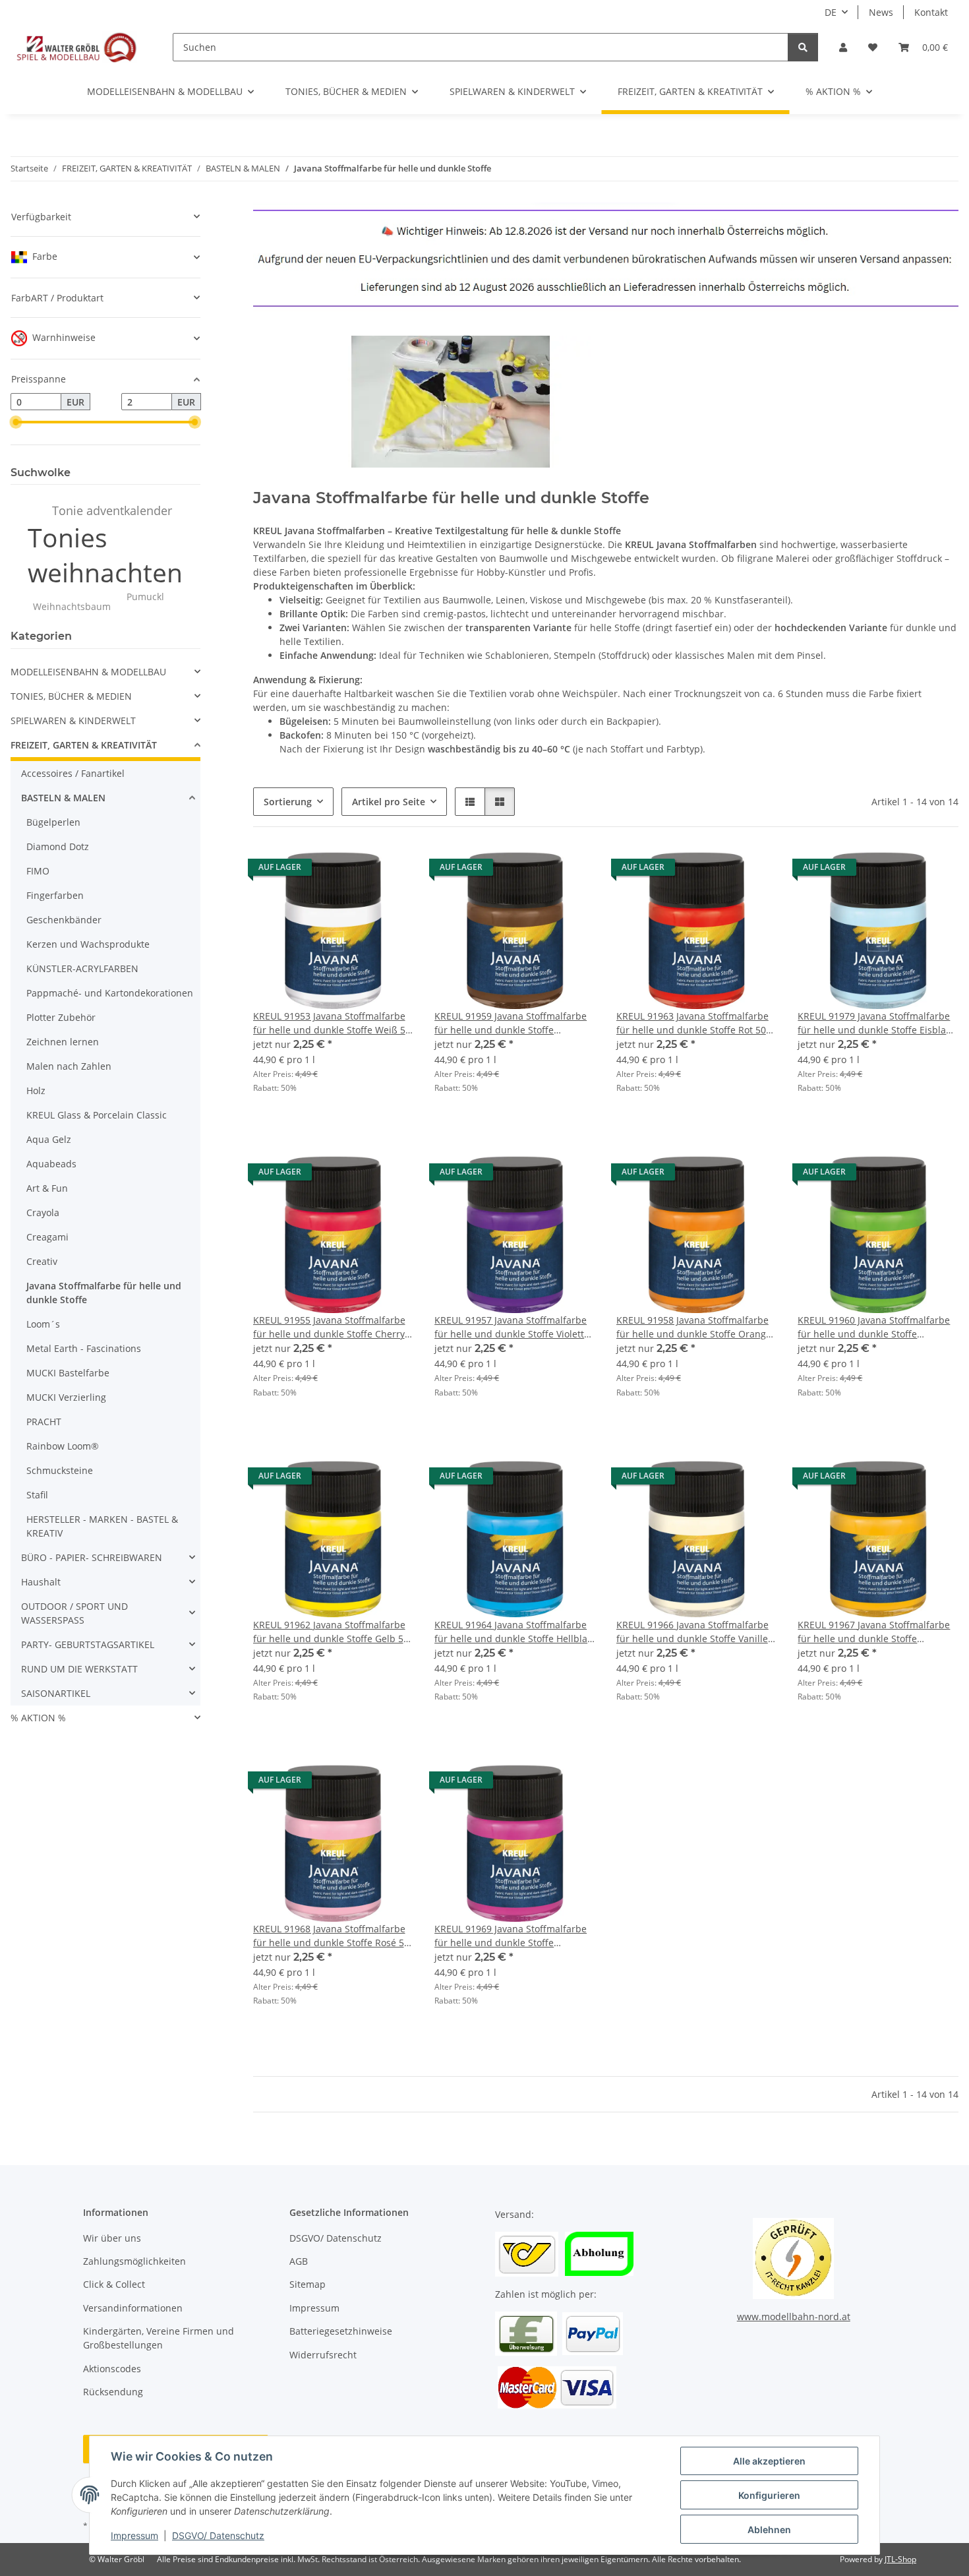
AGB (299, 2261)
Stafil (37, 1495)
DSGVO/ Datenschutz (218, 2535)
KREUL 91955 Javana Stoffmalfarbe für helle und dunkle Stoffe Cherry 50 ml (329, 1327)
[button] (843, 47)
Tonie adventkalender (112, 510)
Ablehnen (769, 2530)
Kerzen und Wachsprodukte (88, 944)
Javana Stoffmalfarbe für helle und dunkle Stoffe (104, 1293)
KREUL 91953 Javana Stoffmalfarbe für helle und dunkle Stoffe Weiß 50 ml (332, 1023)
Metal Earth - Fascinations (84, 1348)
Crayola (43, 1212)
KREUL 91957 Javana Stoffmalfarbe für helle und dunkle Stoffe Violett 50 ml (511, 1327)
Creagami (47, 1237)
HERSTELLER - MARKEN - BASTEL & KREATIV (102, 1526)
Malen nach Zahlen (69, 1066)
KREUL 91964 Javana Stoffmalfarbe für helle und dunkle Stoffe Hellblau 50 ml (514, 1632)
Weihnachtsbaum (72, 606)
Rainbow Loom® (63, 1446)
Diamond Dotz (58, 846)
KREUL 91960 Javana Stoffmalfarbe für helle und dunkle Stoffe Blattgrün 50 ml (874, 1327)
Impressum (134, 2535)
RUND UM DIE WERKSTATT (79, 1669)
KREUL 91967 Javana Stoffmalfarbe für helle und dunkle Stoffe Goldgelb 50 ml (874, 1632)
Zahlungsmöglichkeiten (134, 2261)
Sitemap (308, 2284)
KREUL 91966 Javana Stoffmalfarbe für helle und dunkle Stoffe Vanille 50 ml (692, 1632)
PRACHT (44, 1422)
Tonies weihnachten (105, 555)
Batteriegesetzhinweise (341, 2331)
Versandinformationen (133, 2308)
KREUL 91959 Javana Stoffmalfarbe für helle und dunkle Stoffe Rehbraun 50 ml (511, 1023)
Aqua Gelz (49, 1139)
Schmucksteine (60, 1470)
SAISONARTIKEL (56, 1693)
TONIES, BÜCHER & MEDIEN (71, 696)
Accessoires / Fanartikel (73, 773)
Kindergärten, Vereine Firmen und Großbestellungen (159, 2338)
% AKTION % (38, 1718)
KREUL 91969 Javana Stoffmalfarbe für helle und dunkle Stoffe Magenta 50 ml (511, 1936)
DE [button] (831, 12)
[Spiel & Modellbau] (76, 47)
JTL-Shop (900, 2559)
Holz (36, 1090)
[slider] (16, 422)
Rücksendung (113, 2392)
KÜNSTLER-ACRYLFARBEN (82, 968)
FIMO (38, 871)
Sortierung (288, 802)
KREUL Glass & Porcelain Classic (97, 1115)
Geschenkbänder (64, 920)
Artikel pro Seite (389, 802)
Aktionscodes (112, 2369)
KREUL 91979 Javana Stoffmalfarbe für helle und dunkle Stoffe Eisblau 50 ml (875, 1023)
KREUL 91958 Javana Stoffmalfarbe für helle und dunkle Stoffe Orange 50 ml (694, 1327)
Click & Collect (114, 2284)
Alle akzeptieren (769, 2461)
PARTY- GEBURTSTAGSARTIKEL (88, 1644)
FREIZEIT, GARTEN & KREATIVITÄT (84, 745)
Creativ (42, 1261)
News (881, 12)
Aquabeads (51, 1164)
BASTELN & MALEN (63, 798)
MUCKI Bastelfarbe (68, 1373)
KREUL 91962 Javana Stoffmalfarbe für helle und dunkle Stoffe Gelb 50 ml (331, 1632)
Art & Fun (47, 1188)
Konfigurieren (769, 2495)
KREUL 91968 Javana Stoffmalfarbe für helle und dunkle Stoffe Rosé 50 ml (331, 1936)
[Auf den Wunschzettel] (391, 871)
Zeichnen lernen (63, 1042)
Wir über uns (112, 2238)
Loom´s (43, 1324)
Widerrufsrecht (323, 2355)
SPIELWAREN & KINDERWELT (73, 721)
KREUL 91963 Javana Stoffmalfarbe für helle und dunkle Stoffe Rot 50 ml (692, 1023)
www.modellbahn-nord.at (794, 2316)
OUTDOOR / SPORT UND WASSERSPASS (74, 1613)
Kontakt (931, 12)
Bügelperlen (53, 822)
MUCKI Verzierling (66, 1397)
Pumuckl (145, 597)
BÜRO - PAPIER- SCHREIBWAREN (92, 1557)
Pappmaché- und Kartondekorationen (110, 993)
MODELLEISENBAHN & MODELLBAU (88, 672)
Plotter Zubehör (61, 1017)
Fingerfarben (55, 895)
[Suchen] (803, 47)
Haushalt (41, 1582)
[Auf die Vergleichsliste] (357, 871)
